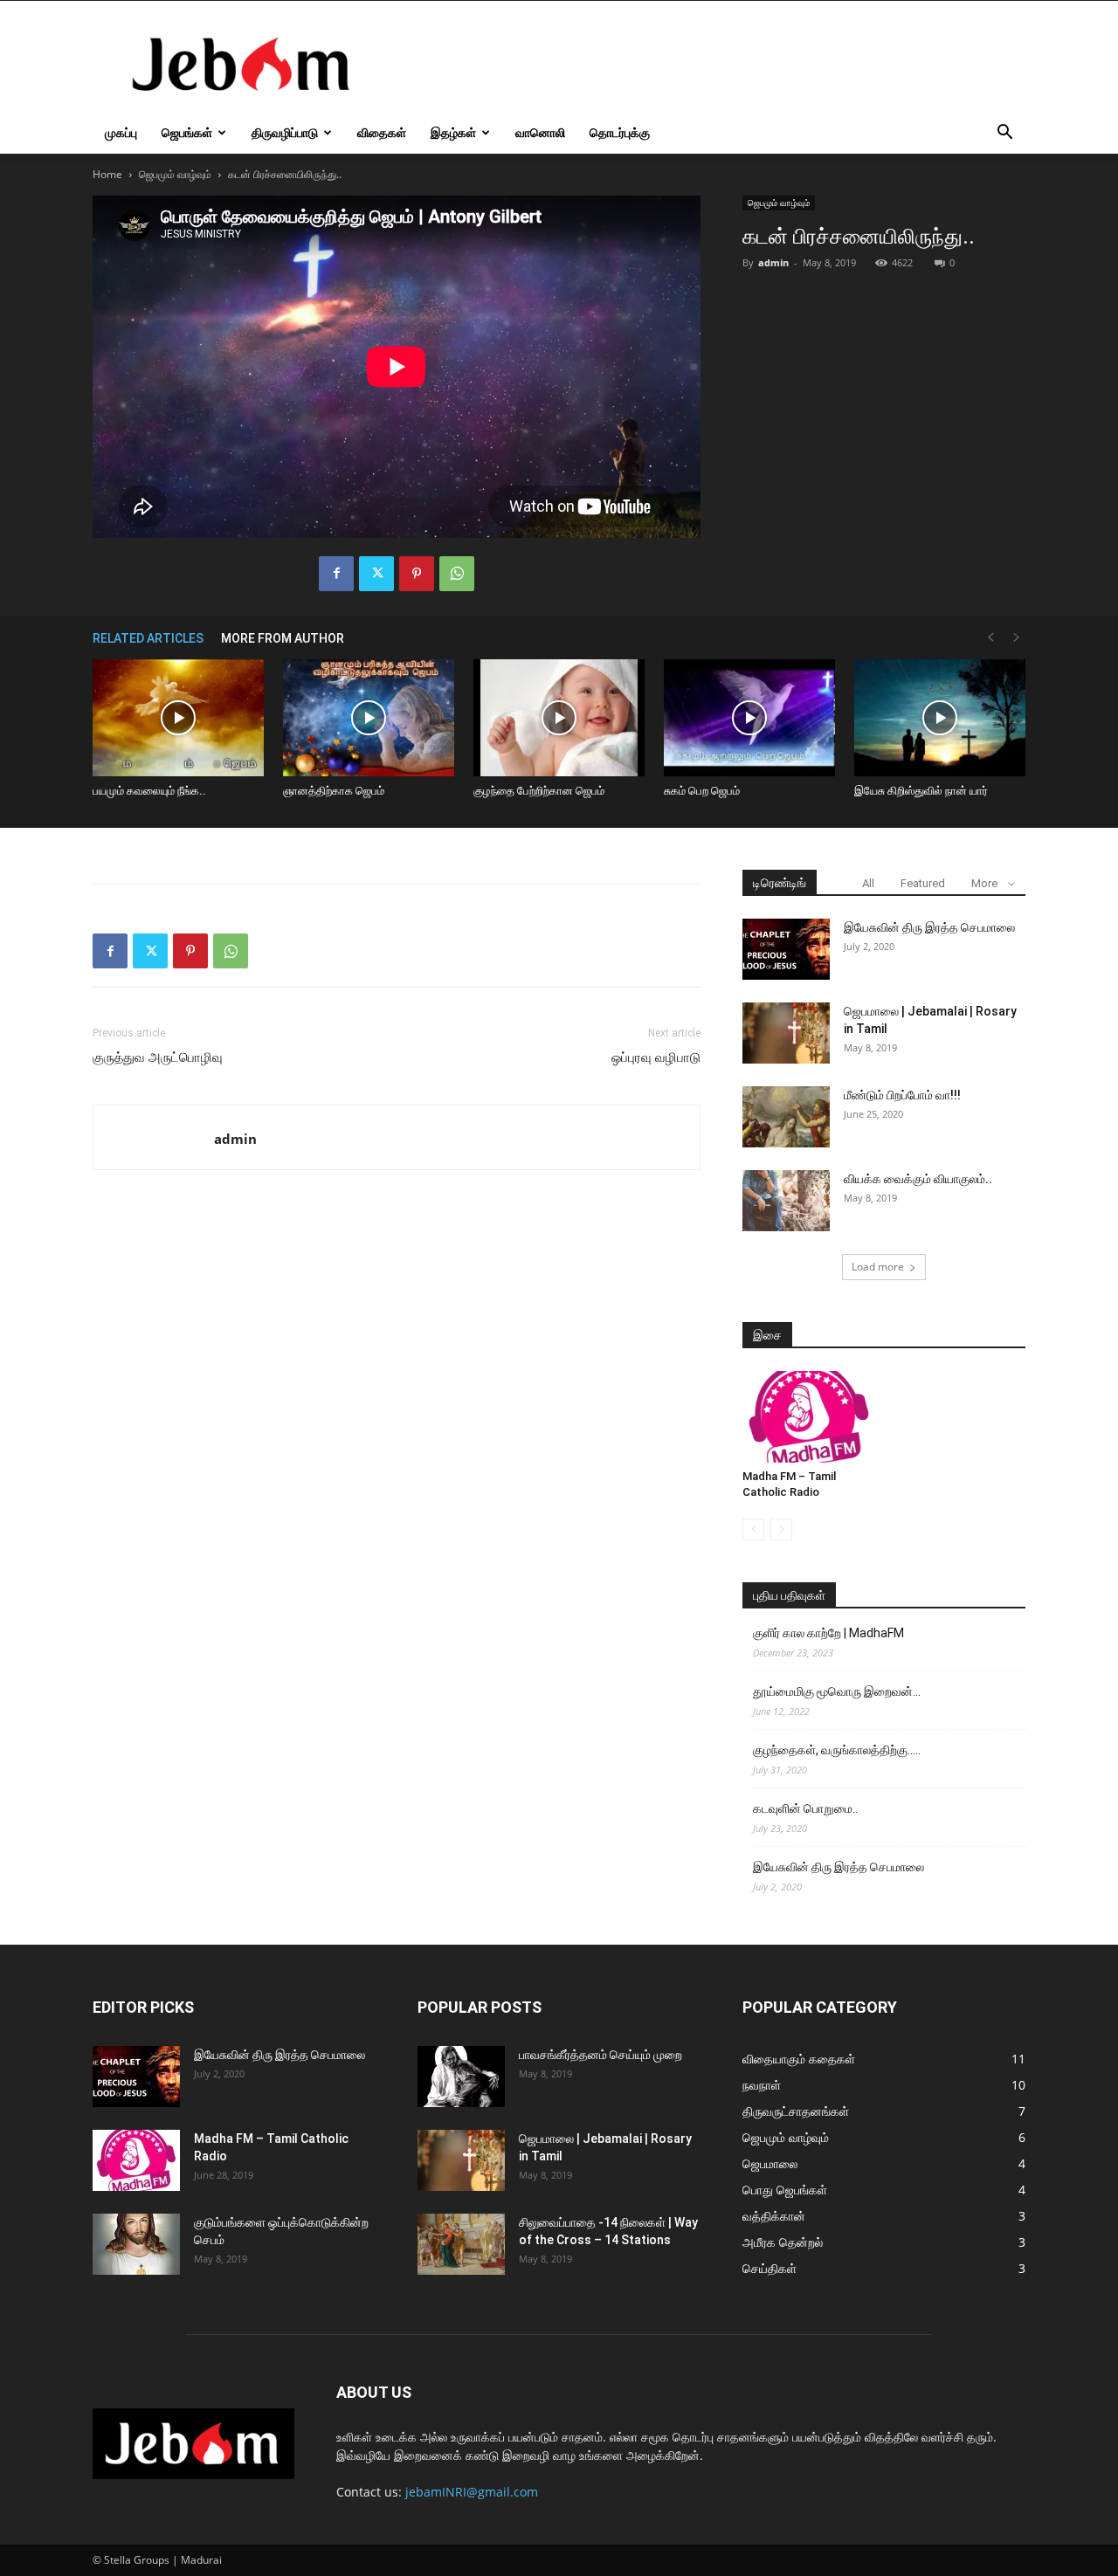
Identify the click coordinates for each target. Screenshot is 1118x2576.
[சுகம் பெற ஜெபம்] (749, 718)
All (868, 883)
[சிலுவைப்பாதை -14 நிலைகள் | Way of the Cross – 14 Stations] (461, 2244)
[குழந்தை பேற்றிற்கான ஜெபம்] (559, 718)
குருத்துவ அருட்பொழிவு (158, 1057)
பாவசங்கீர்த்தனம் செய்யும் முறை (600, 2055)
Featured (923, 883)
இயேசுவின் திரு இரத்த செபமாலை (929, 927)
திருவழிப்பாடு (285, 132)
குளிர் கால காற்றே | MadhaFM (828, 1633)
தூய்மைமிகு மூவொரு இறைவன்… (837, 1691)
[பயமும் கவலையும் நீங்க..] (178, 718)
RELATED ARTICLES (148, 638)
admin (773, 262)
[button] (1004, 134)
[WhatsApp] (457, 574)
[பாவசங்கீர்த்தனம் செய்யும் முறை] (461, 2077)
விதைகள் (382, 132)
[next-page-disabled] (1017, 638)
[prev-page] (990, 638)
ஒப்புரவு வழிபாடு (656, 1057)
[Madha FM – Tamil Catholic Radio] (809, 1416)
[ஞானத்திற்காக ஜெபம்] (369, 718)
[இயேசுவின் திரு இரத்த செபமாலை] (786, 949)
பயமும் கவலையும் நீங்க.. (149, 791)
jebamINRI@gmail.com (472, 2492)
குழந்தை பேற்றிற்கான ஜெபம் (539, 791)
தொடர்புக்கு (620, 132)
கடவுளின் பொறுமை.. (805, 1808)
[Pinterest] (417, 574)
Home (107, 174)
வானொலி (540, 132)
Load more (878, 1267)
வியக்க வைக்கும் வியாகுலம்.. (918, 1179)
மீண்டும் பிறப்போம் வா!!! (902, 1095)
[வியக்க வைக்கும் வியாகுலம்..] (786, 1201)
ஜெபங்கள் (187, 132)
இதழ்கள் (453, 132)
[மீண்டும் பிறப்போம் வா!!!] (786, 1117)
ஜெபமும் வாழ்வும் (175, 174)
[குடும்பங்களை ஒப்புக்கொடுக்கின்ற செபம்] (136, 2244)
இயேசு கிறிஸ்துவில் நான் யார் (921, 791)
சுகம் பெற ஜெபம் (702, 791)
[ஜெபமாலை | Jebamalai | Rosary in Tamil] (786, 1033)
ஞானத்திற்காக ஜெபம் (334, 791)
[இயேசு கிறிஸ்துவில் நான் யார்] (940, 718)
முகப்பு (121, 132)
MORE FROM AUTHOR (283, 638)
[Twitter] (376, 574)
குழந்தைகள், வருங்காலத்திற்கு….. (837, 1750)
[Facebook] (336, 574)
